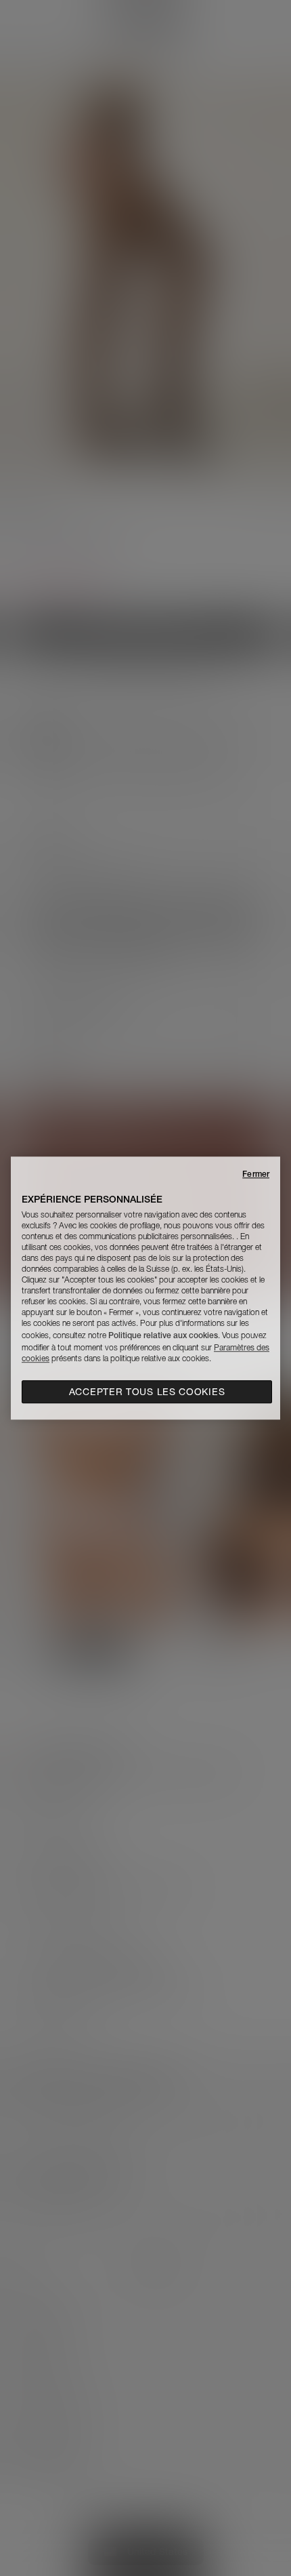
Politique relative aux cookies (163, 1335)
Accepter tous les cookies (147, 1392)
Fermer (256, 1174)
